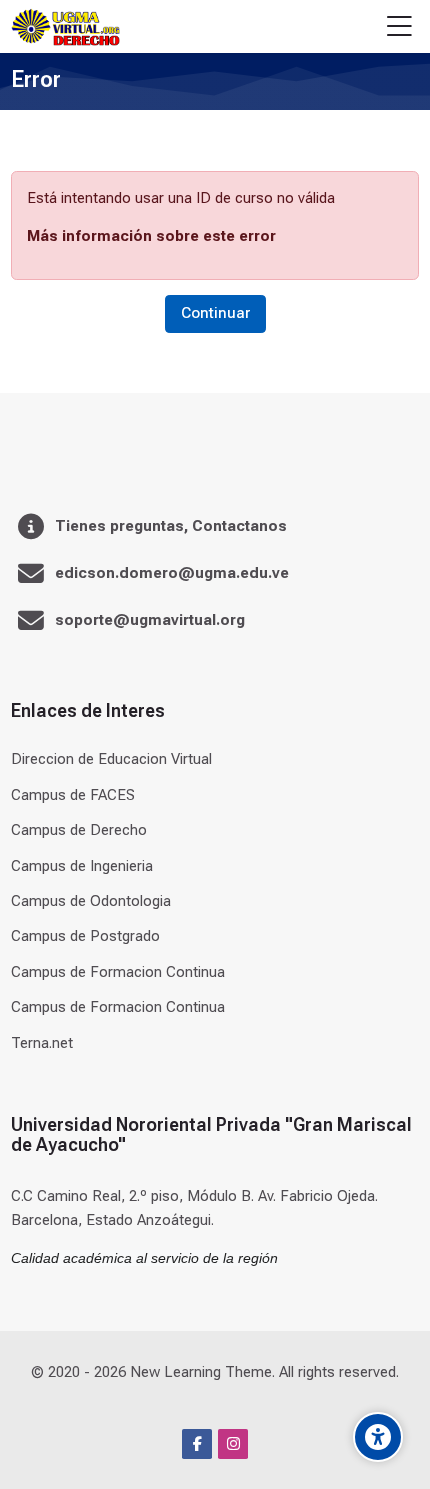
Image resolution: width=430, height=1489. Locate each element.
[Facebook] (197, 1444)
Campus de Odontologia (91, 901)
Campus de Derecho (79, 830)
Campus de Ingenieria (82, 866)
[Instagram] (233, 1444)
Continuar (215, 313)
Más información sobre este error (151, 236)
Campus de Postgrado (85, 936)
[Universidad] (65, 27)
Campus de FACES (73, 795)
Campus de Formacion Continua (118, 972)
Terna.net (42, 1043)
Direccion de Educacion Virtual (111, 759)
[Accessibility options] (378, 1437)
